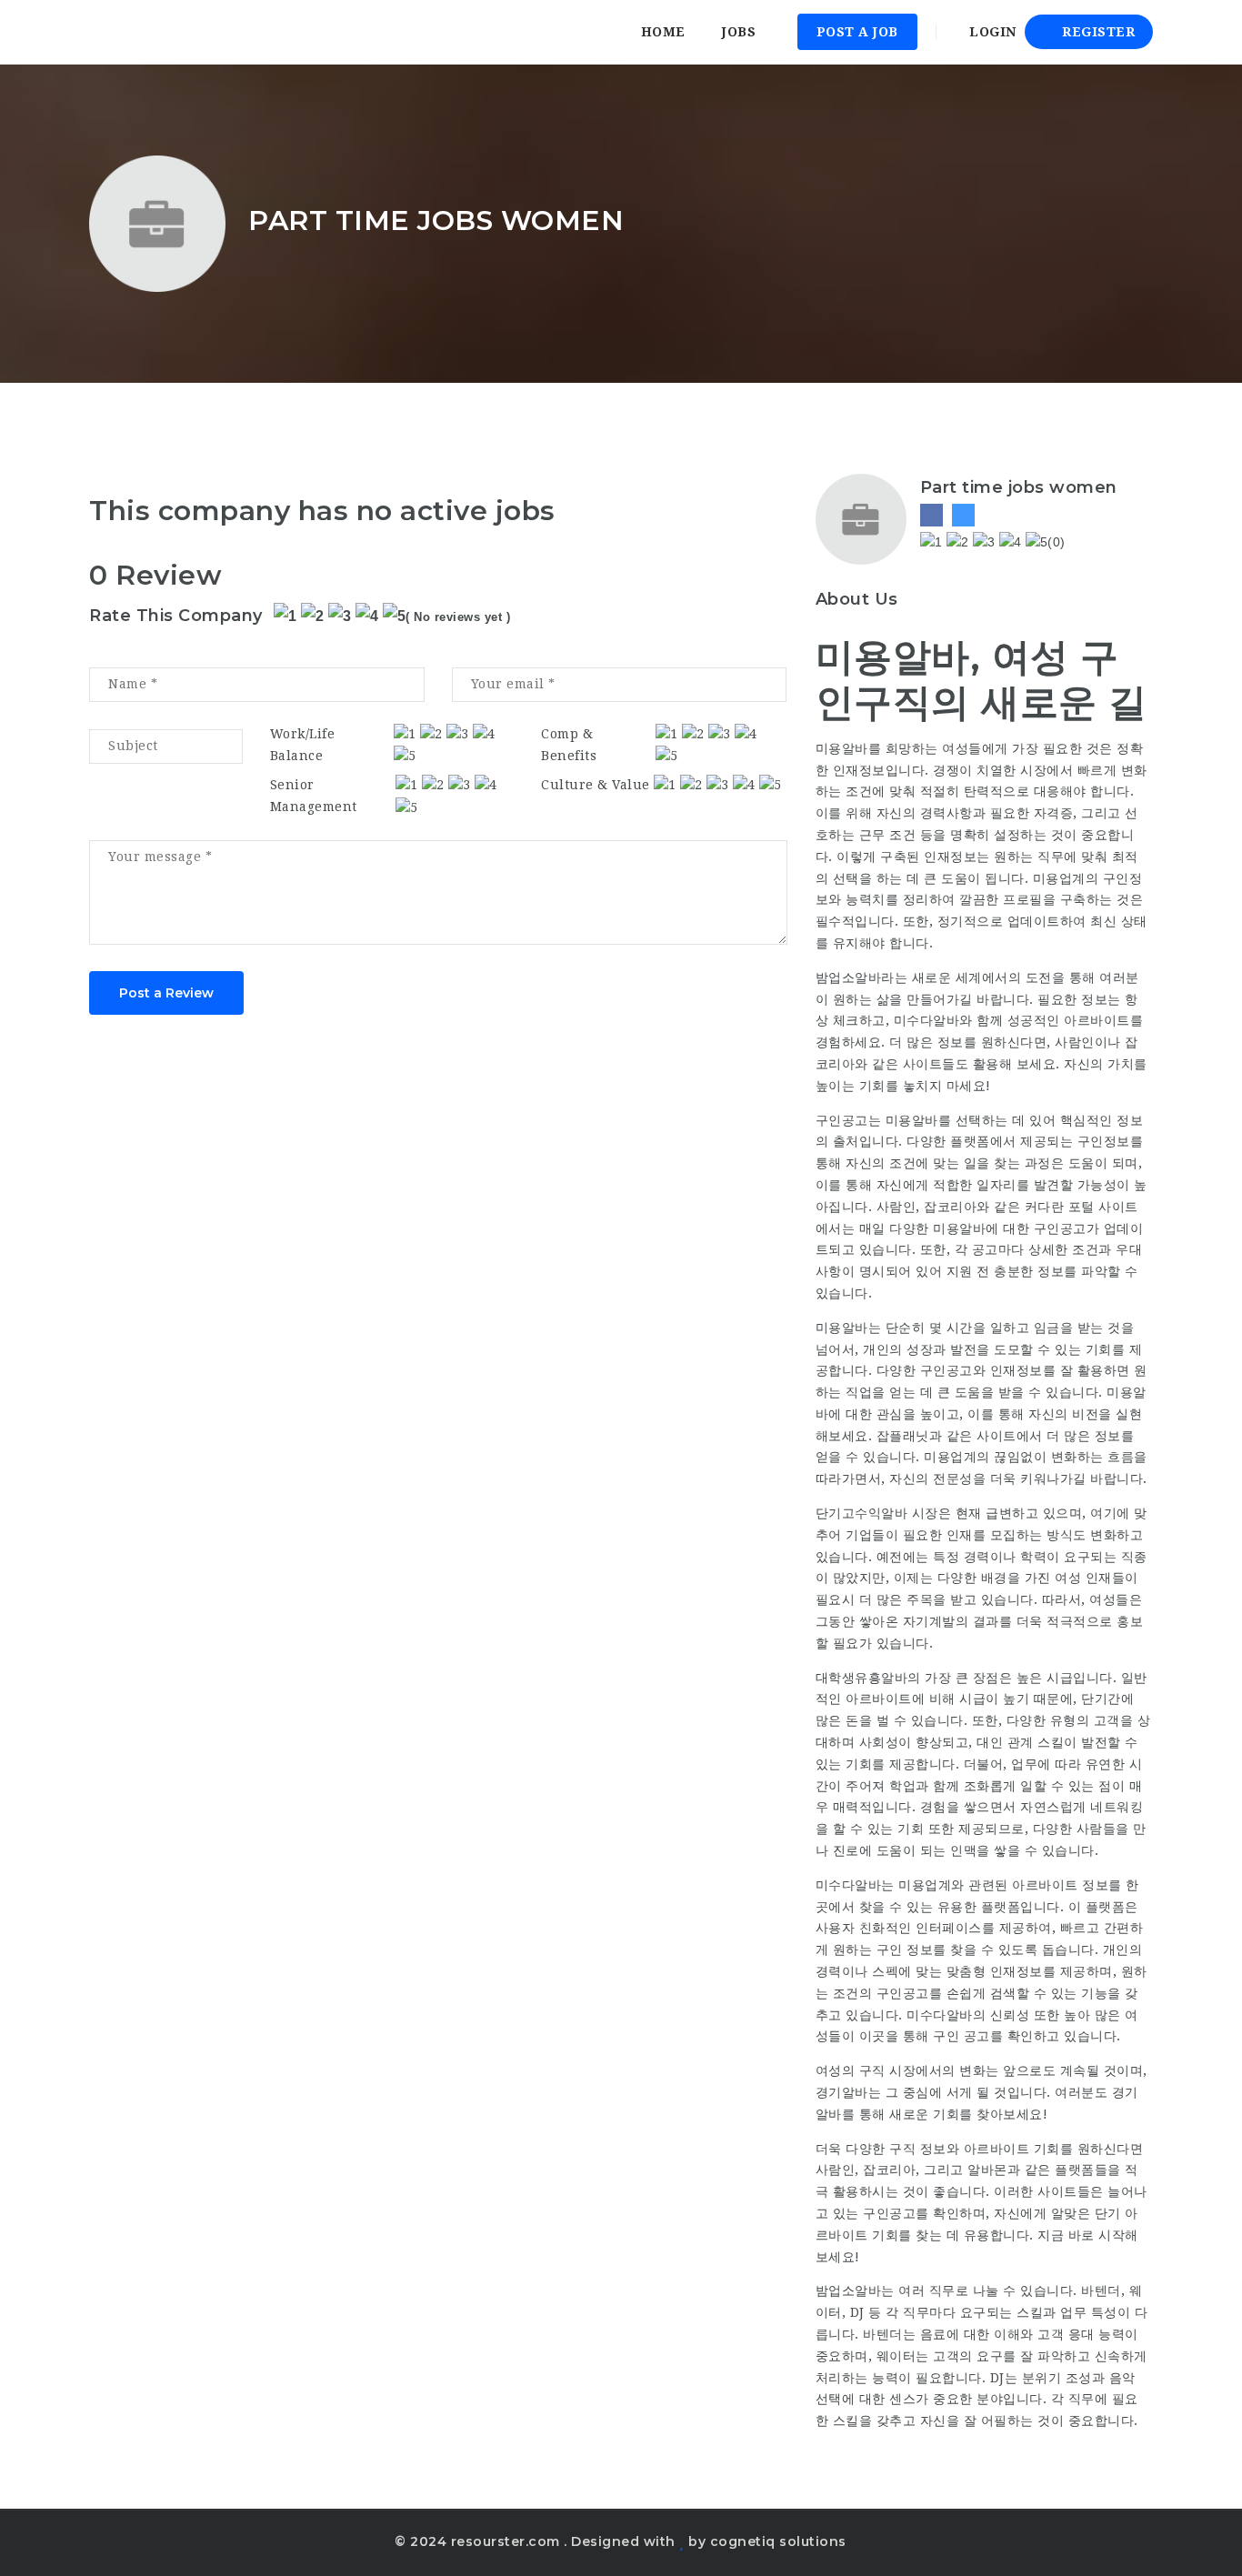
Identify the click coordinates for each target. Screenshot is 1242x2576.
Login (991, 32)
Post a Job (857, 32)
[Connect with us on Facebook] (931, 515)
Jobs (739, 32)
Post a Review (166, 993)
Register (1097, 32)
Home (663, 32)
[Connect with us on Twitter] (963, 515)
